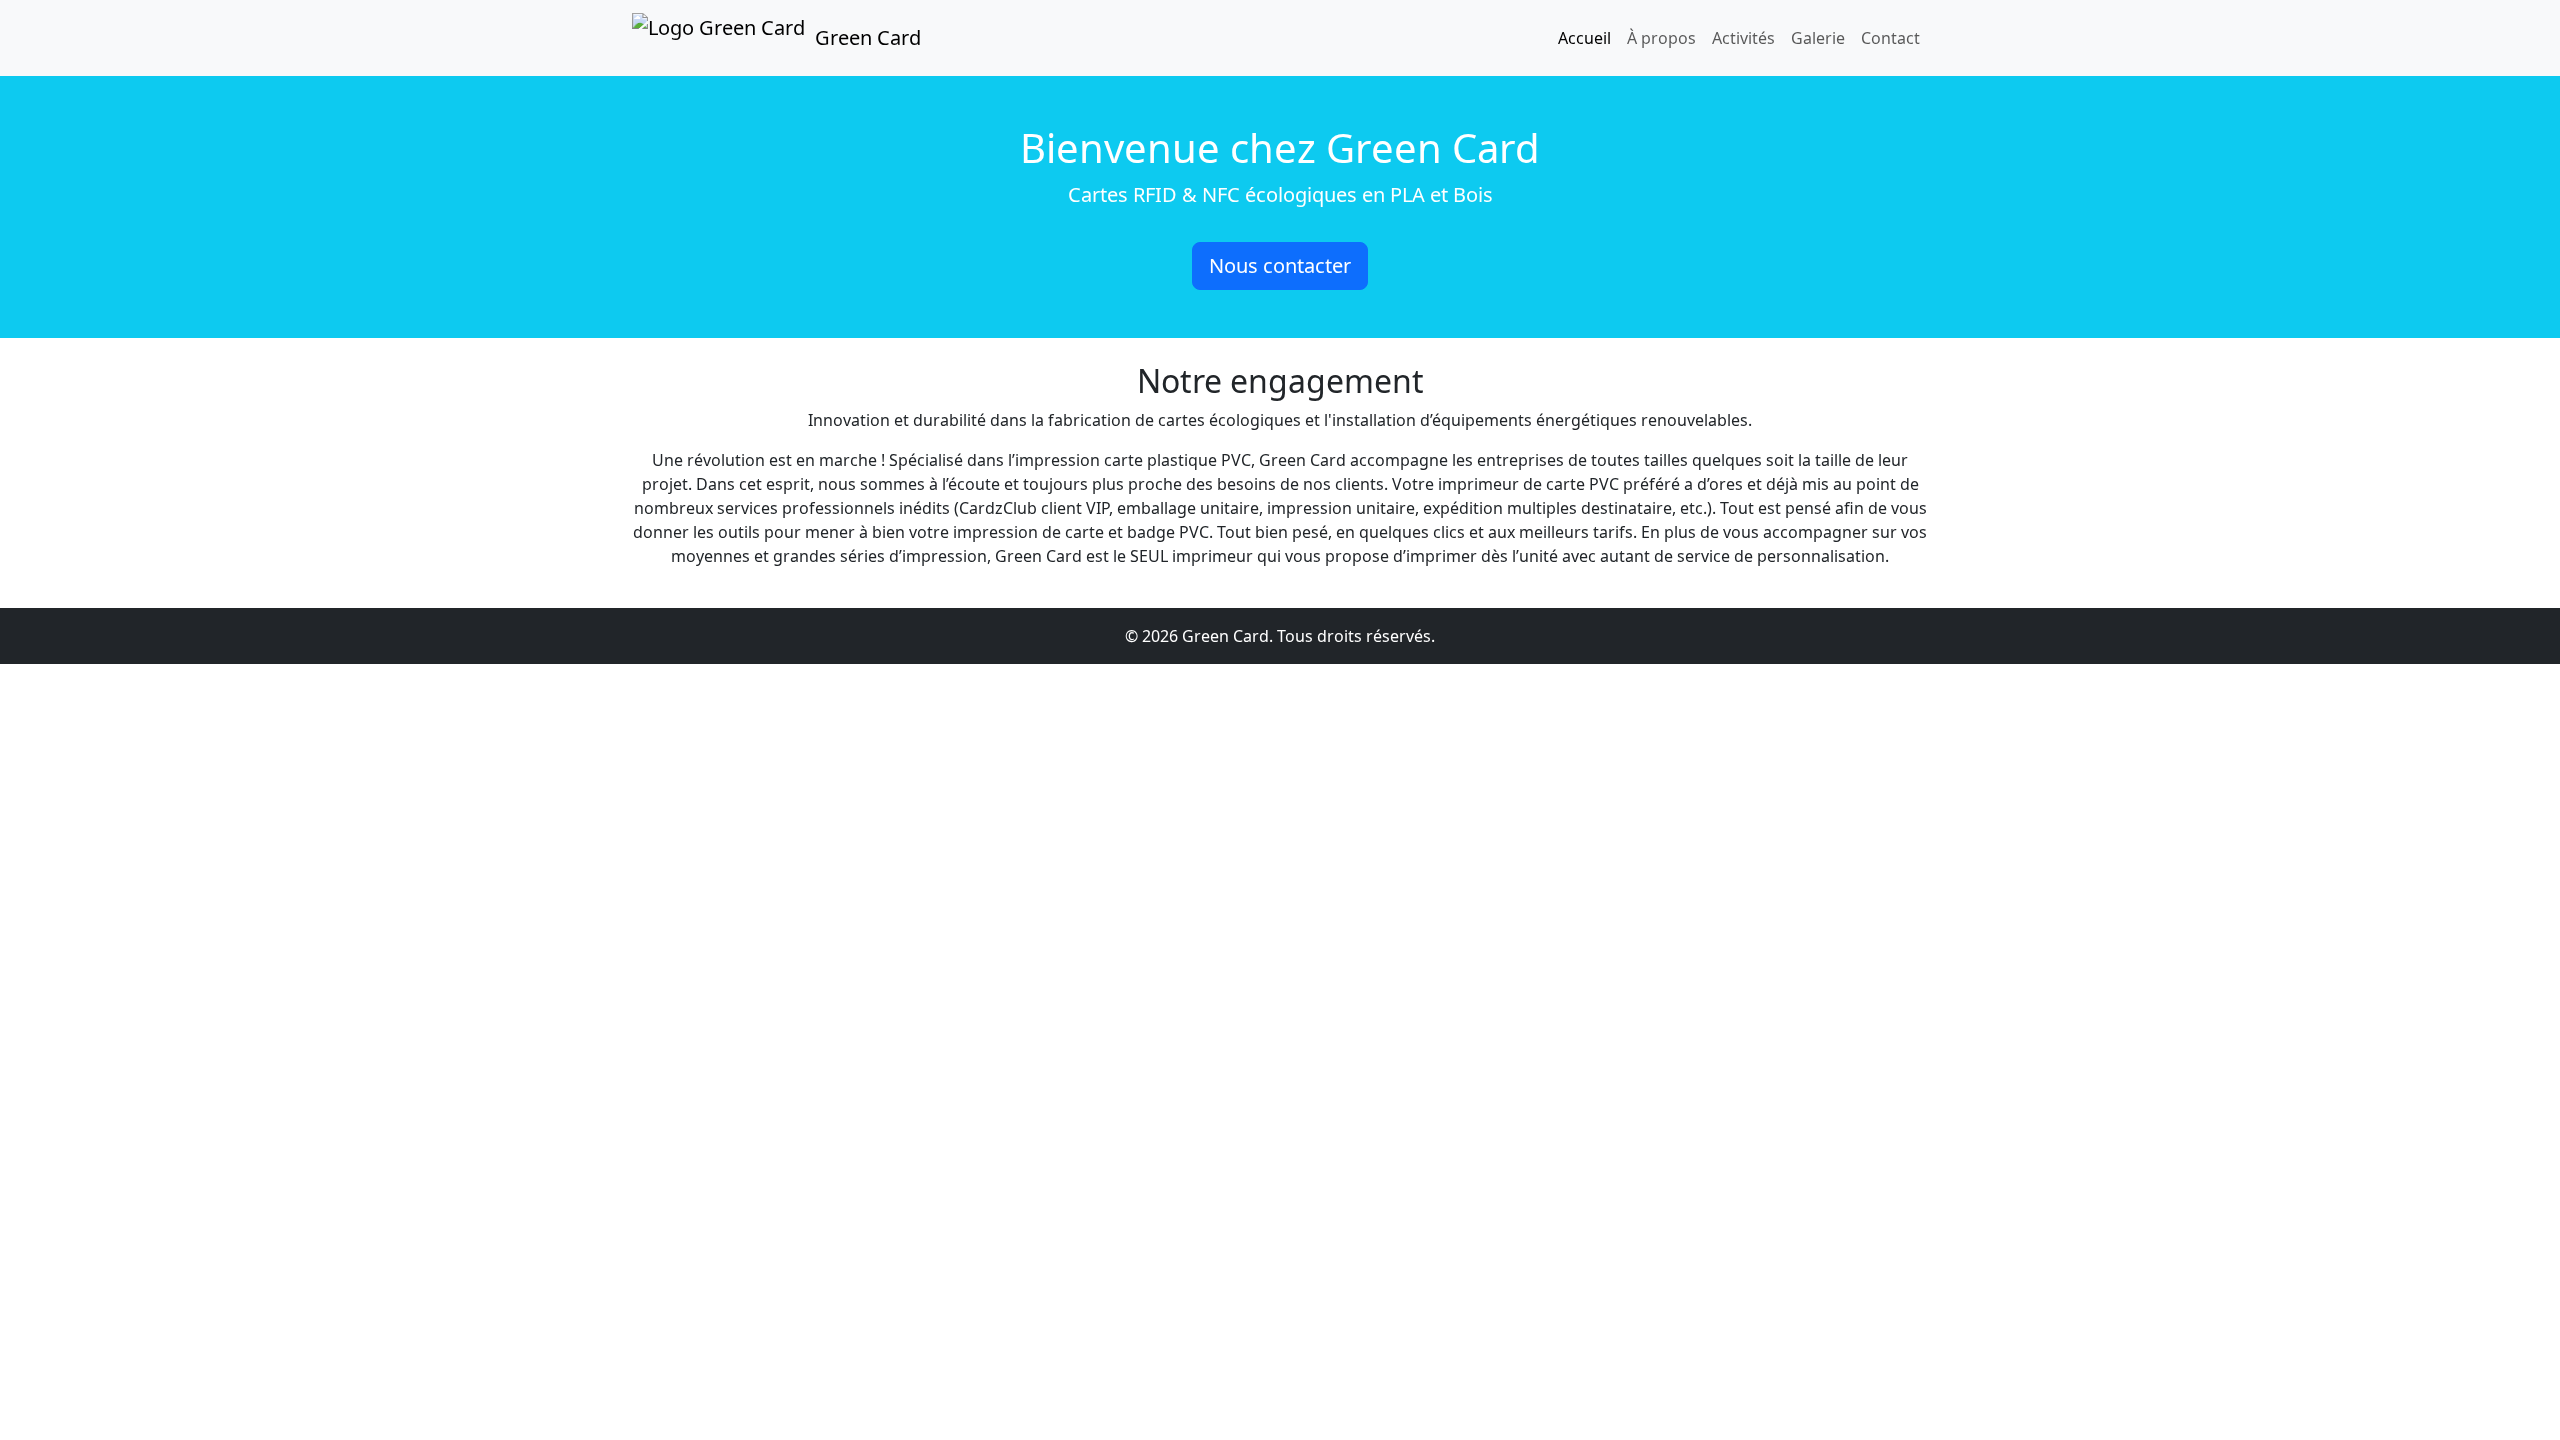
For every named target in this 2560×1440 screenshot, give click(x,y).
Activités (1743, 38)
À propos (1661, 38)
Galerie (1818, 38)
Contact (1890, 38)
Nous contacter (1280, 265)
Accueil (1584, 38)
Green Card (868, 37)
